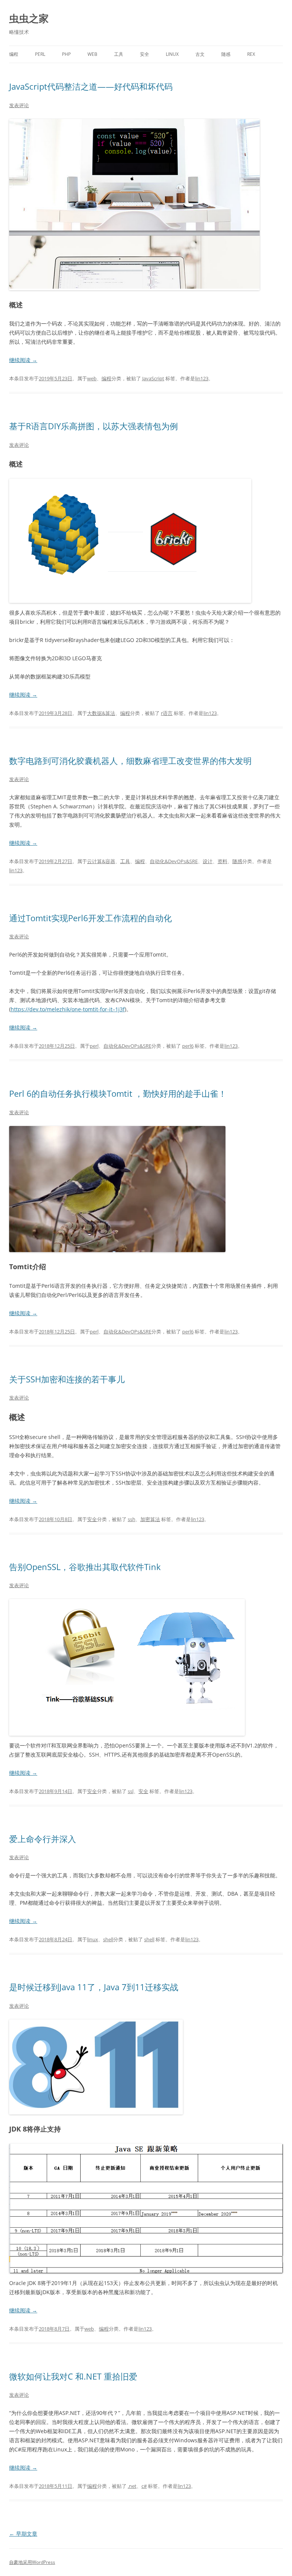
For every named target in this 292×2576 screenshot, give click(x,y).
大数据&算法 (101, 713)
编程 (14, 54)
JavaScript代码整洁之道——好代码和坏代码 (91, 86)
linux (172, 54)
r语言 (167, 713)
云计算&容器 (101, 861)
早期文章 (23, 2534)
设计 (208, 861)
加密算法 (150, 1519)
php (66, 54)
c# (144, 2486)
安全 (144, 54)
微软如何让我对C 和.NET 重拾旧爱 (73, 2376)
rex (251, 54)
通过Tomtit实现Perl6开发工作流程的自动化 (90, 918)
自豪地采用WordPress (32, 2562)
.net (132, 2486)
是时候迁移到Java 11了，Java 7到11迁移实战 (95, 1987)
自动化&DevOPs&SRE (174, 861)
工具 (119, 54)
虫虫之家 (29, 18)
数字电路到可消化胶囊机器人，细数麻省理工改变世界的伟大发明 (130, 761)
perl (40, 54)
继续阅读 (23, 360)
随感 (226, 54)
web (92, 54)
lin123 (202, 378)
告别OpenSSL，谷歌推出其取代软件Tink (85, 1567)
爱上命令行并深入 (43, 1839)
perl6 (188, 1046)
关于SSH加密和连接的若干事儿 (67, 1379)
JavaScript (153, 378)
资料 (222, 861)
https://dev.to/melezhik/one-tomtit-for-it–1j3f (68, 1009)
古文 (200, 54)
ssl (131, 1791)
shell (108, 1939)
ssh (132, 1519)
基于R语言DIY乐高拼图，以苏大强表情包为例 (94, 426)
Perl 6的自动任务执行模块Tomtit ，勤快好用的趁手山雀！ (118, 1093)
